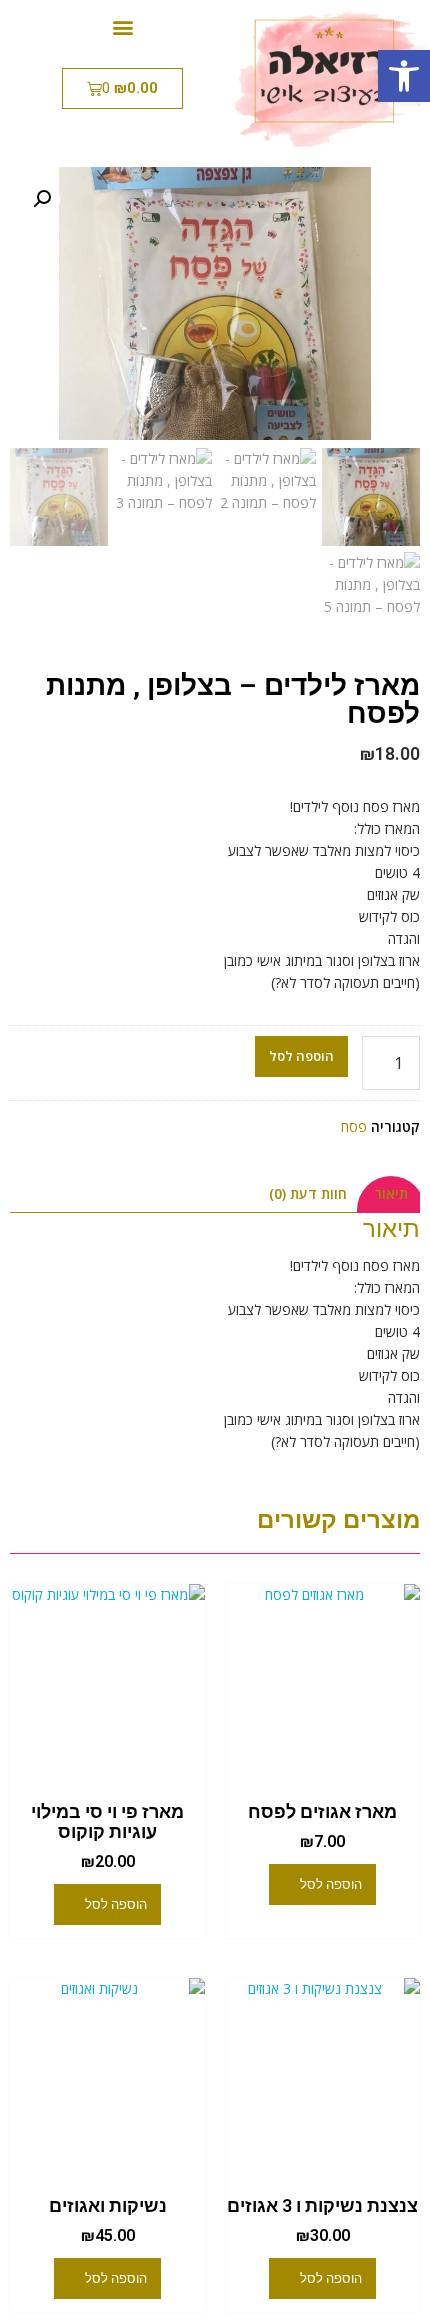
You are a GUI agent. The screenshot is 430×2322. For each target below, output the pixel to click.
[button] (404, 76)
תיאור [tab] (391, 1193)
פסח (354, 1126)
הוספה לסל (301, 1056)
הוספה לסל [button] (331, 1884)
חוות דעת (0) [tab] (308, 1193)
